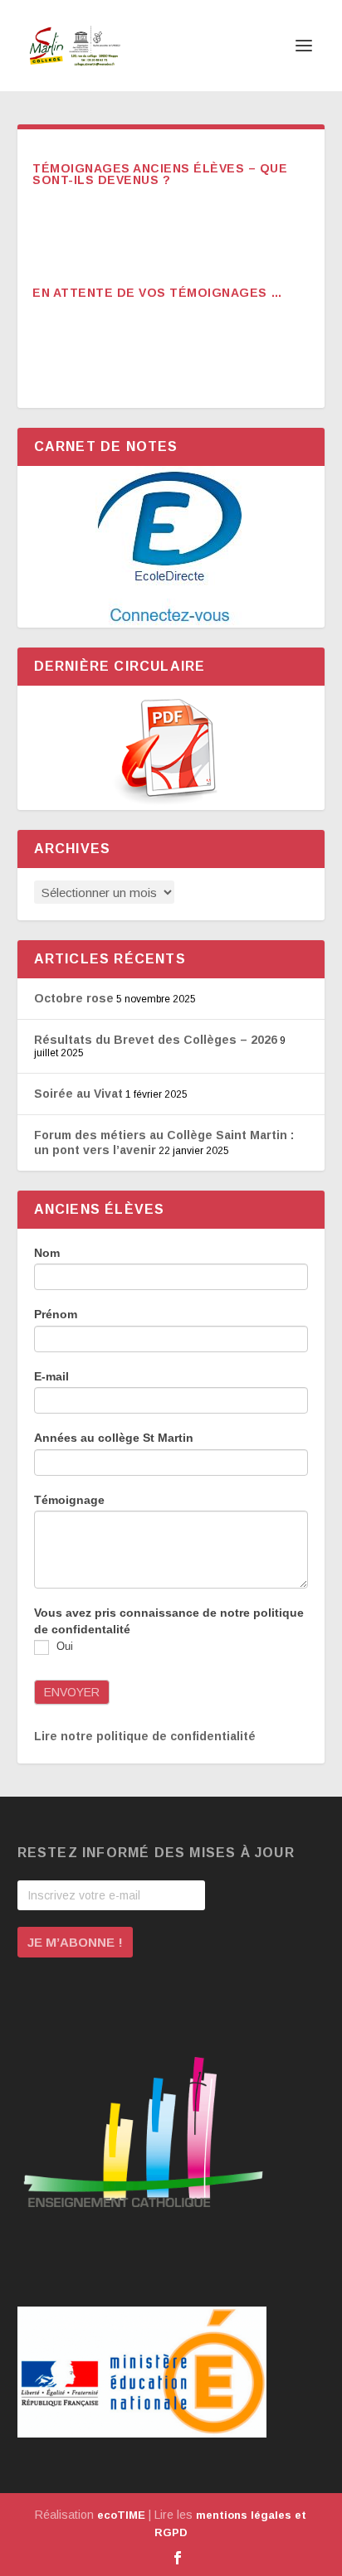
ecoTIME (121, 2515)
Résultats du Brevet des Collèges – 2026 (156, 1040)
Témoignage (69, 1500)
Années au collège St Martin (114, 1438)
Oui (63, 1647)
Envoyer (72, 1692)
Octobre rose (74, 998)
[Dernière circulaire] (171, 748)
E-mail (51, 1376)
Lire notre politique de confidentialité (145, 1736)
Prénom (56, 1314)
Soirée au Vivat (78, 1094)
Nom (47, 1253)
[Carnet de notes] (171, 547)
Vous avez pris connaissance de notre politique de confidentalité (169, 1621)
